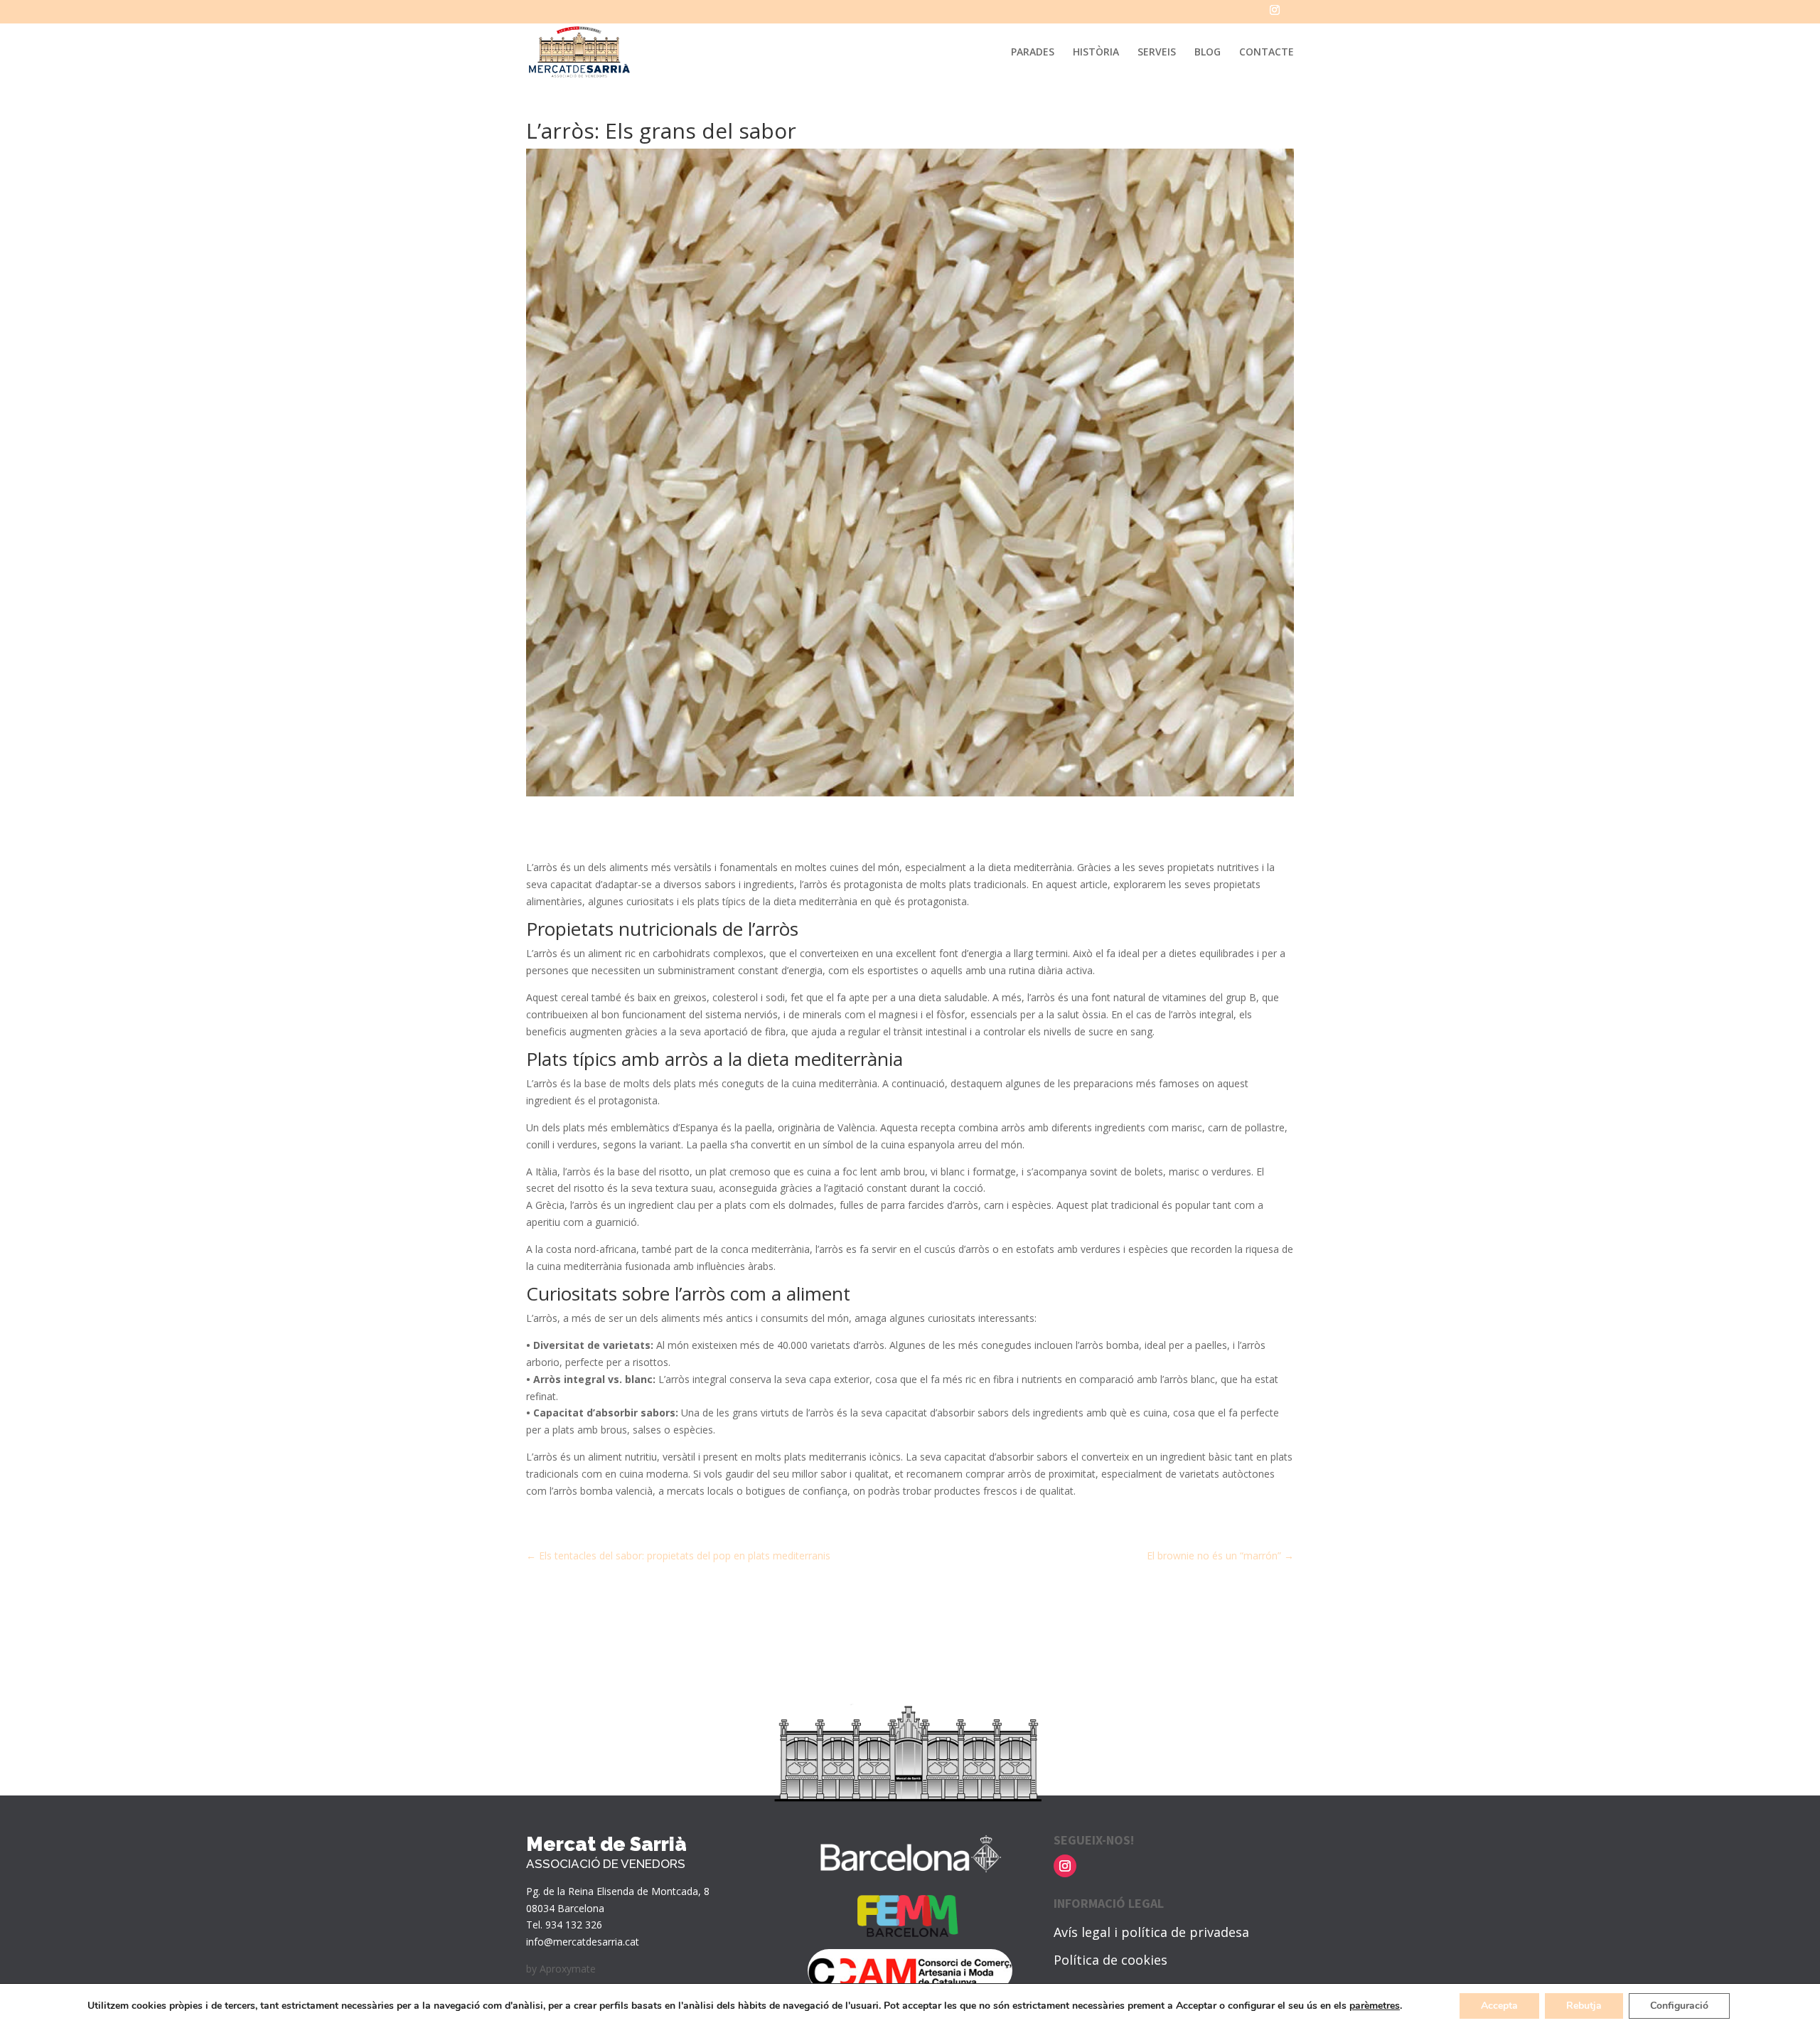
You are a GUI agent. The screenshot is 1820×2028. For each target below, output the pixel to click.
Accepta (1499, 2006)
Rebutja (1584, 2006)
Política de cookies (1110, 1960)
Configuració (1679, 2006)
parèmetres (1375, 2006)
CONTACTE (1267, 53)
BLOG (1208, 53)
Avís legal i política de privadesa (1151, 1932)
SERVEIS (1157, 53)
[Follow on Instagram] (1065, 1866)
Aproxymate (568, 1969)
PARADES (1033, 53)
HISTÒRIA (1096, 53)
